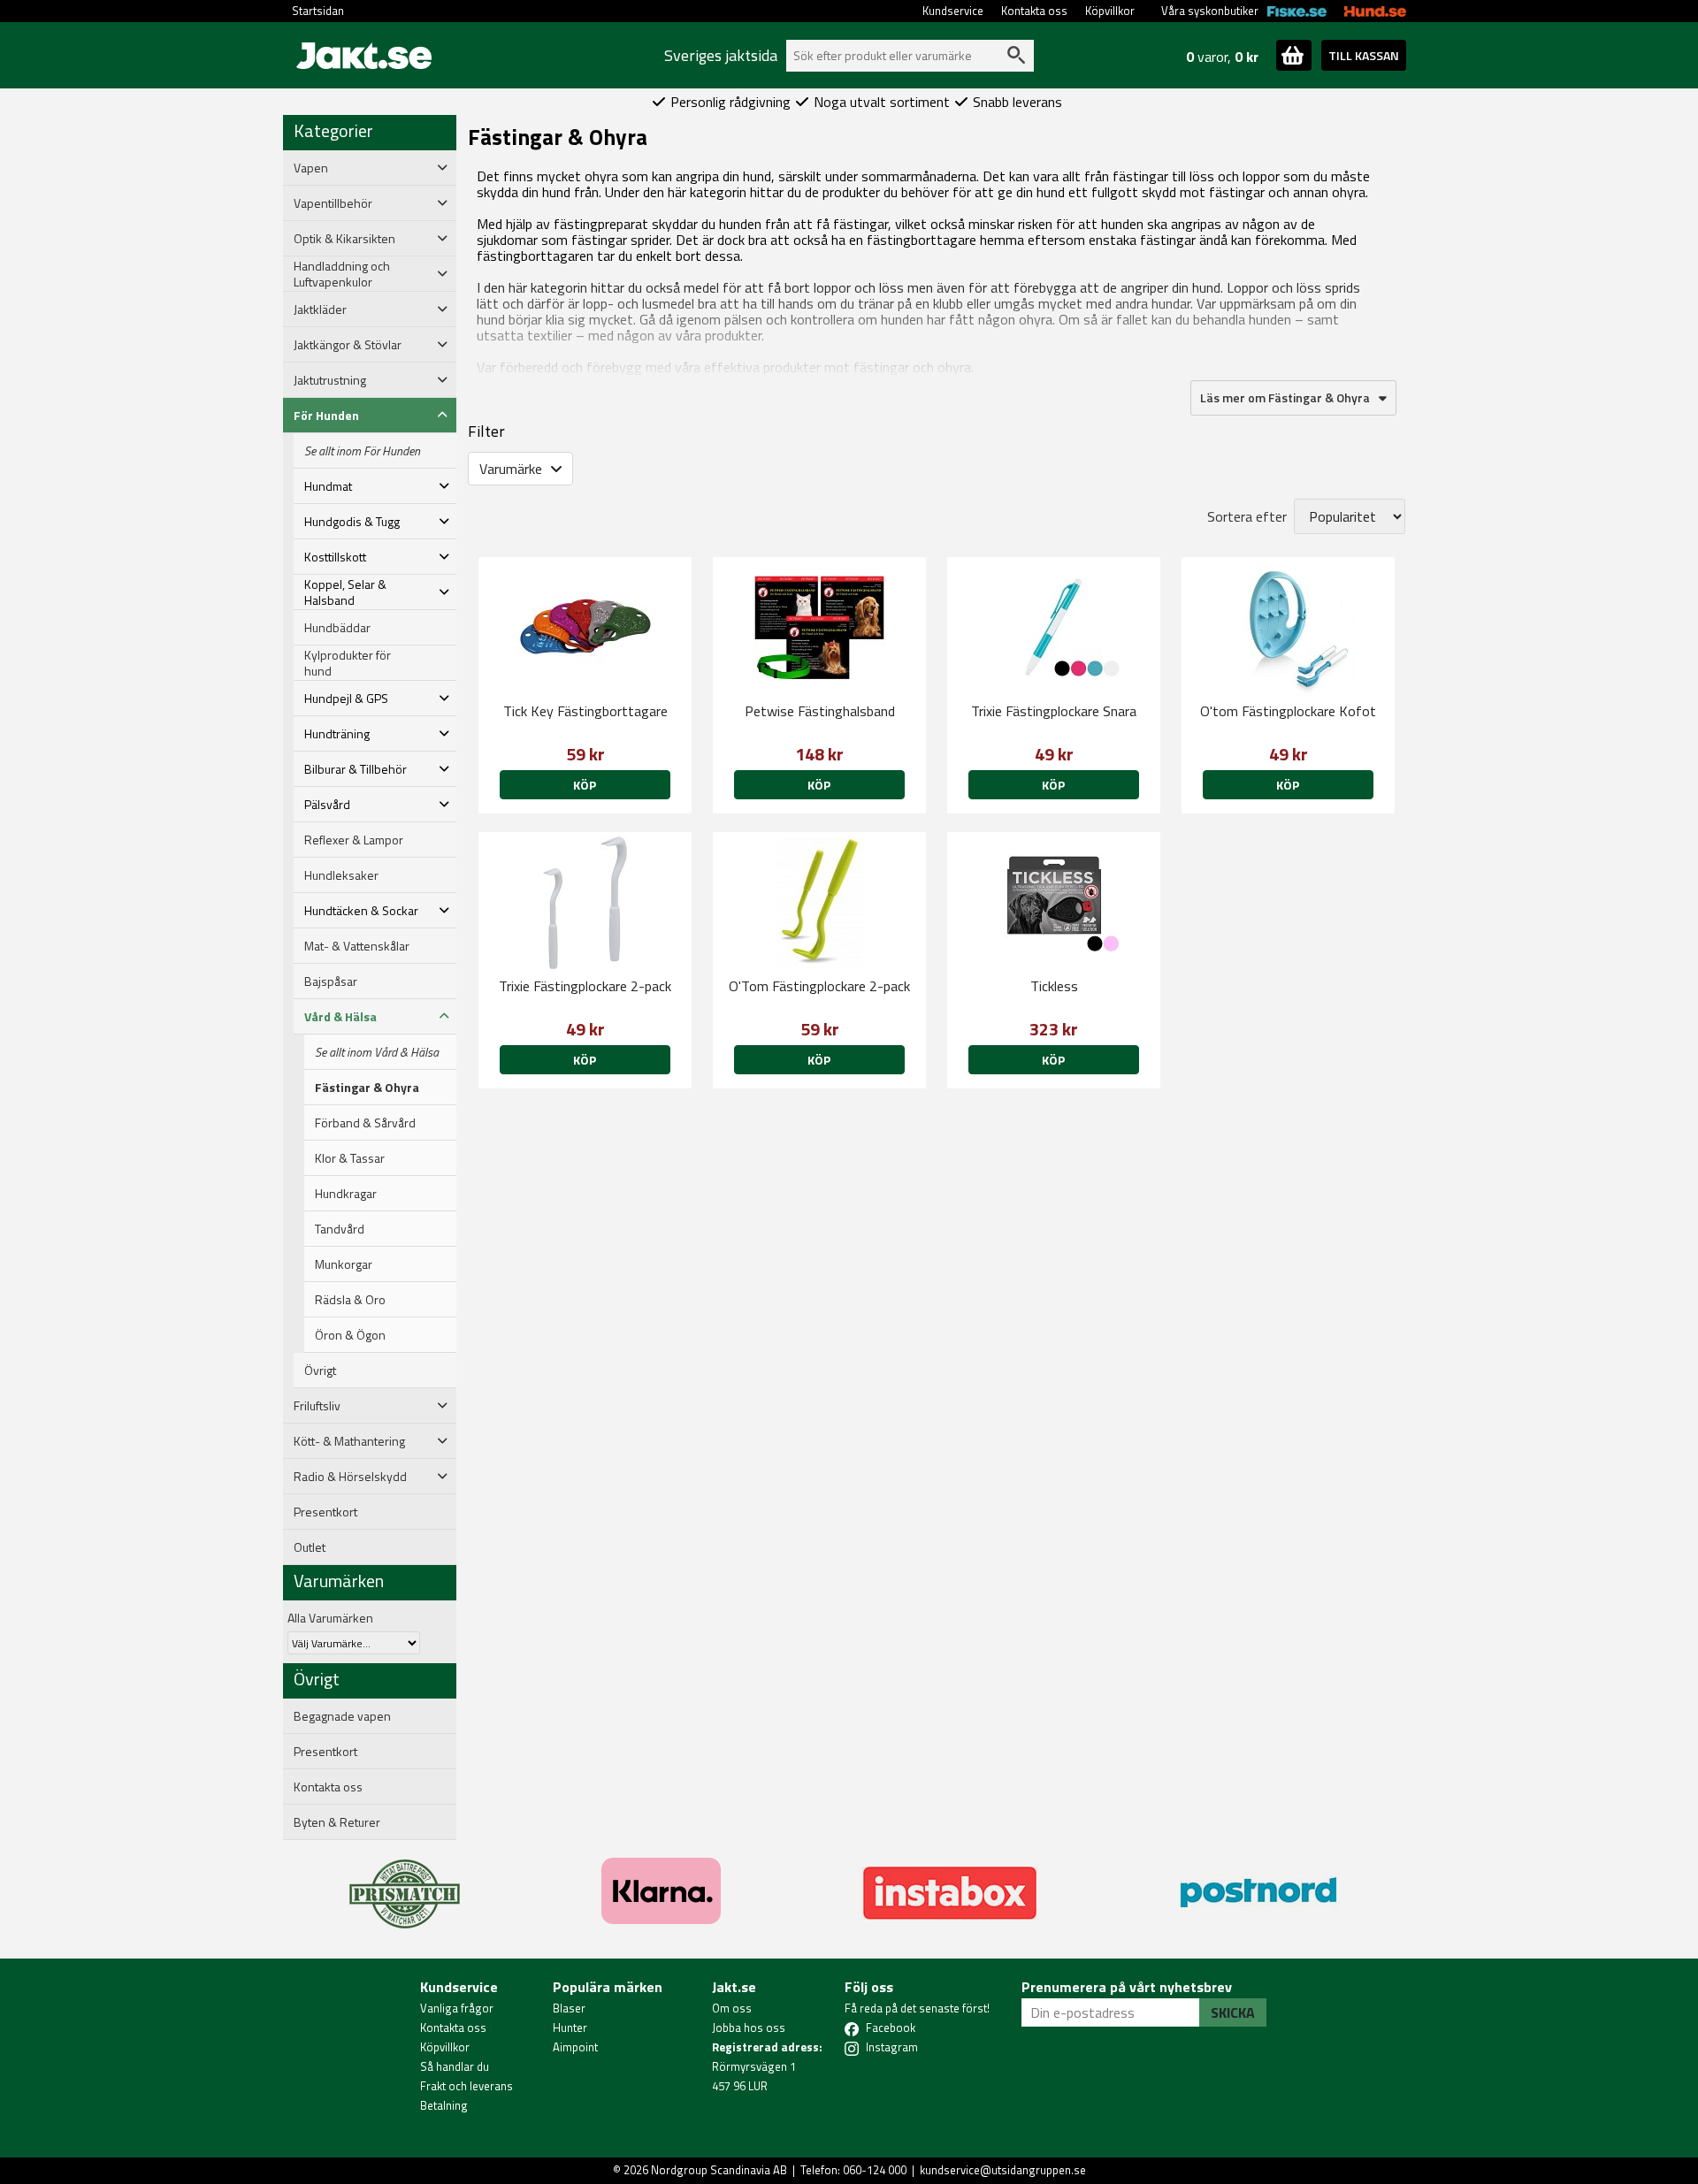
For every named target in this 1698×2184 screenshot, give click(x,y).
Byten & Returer (337, 1822)
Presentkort (325, 1512)
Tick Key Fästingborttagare (585, 711)
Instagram (892, 2047)
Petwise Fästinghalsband (820, 711)
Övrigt (320, 1371)
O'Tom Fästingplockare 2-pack (819, 986)
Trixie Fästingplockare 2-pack (585, 986)
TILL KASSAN (1364, 55)
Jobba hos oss (749, 2027)
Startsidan (318, 11)
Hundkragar (346, 1194)
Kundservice (953, 11)
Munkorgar (344, 1264)
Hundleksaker (341, 875)
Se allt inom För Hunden (362, 451)
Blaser (569, 2008)
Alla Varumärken (330, 1618)
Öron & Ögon (350, 1335)
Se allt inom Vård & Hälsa (377, 1052)
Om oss (732, 2008)
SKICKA (1233, 2012)
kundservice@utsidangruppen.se (1003, 2170)
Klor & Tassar (350, 1158)
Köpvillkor (1110, 11)
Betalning (444, 2105)
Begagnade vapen (342, 1716)
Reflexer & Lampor (354, 840)
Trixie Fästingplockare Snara (1054, 711)
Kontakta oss (1034, 11)
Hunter (570, 2027)
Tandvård (340, 1229)
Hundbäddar (337, 628)
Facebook (891, 2027)
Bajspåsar (331, 981)
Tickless (1054, 986)
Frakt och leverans (467, 2086)
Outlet (310, 1547)
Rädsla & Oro (350, 1300)
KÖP (819, 785)
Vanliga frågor (457, 2008)
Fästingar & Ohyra (367, 1088)
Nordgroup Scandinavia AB (719, 2170)
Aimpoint (575, 2047)
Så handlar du (455, 2066)
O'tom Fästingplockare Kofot (1288, 711)
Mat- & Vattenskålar (357, 946)
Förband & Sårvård (365, 1123)
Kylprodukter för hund (348, 663)
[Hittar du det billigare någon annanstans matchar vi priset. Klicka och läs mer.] (405, 1883)
